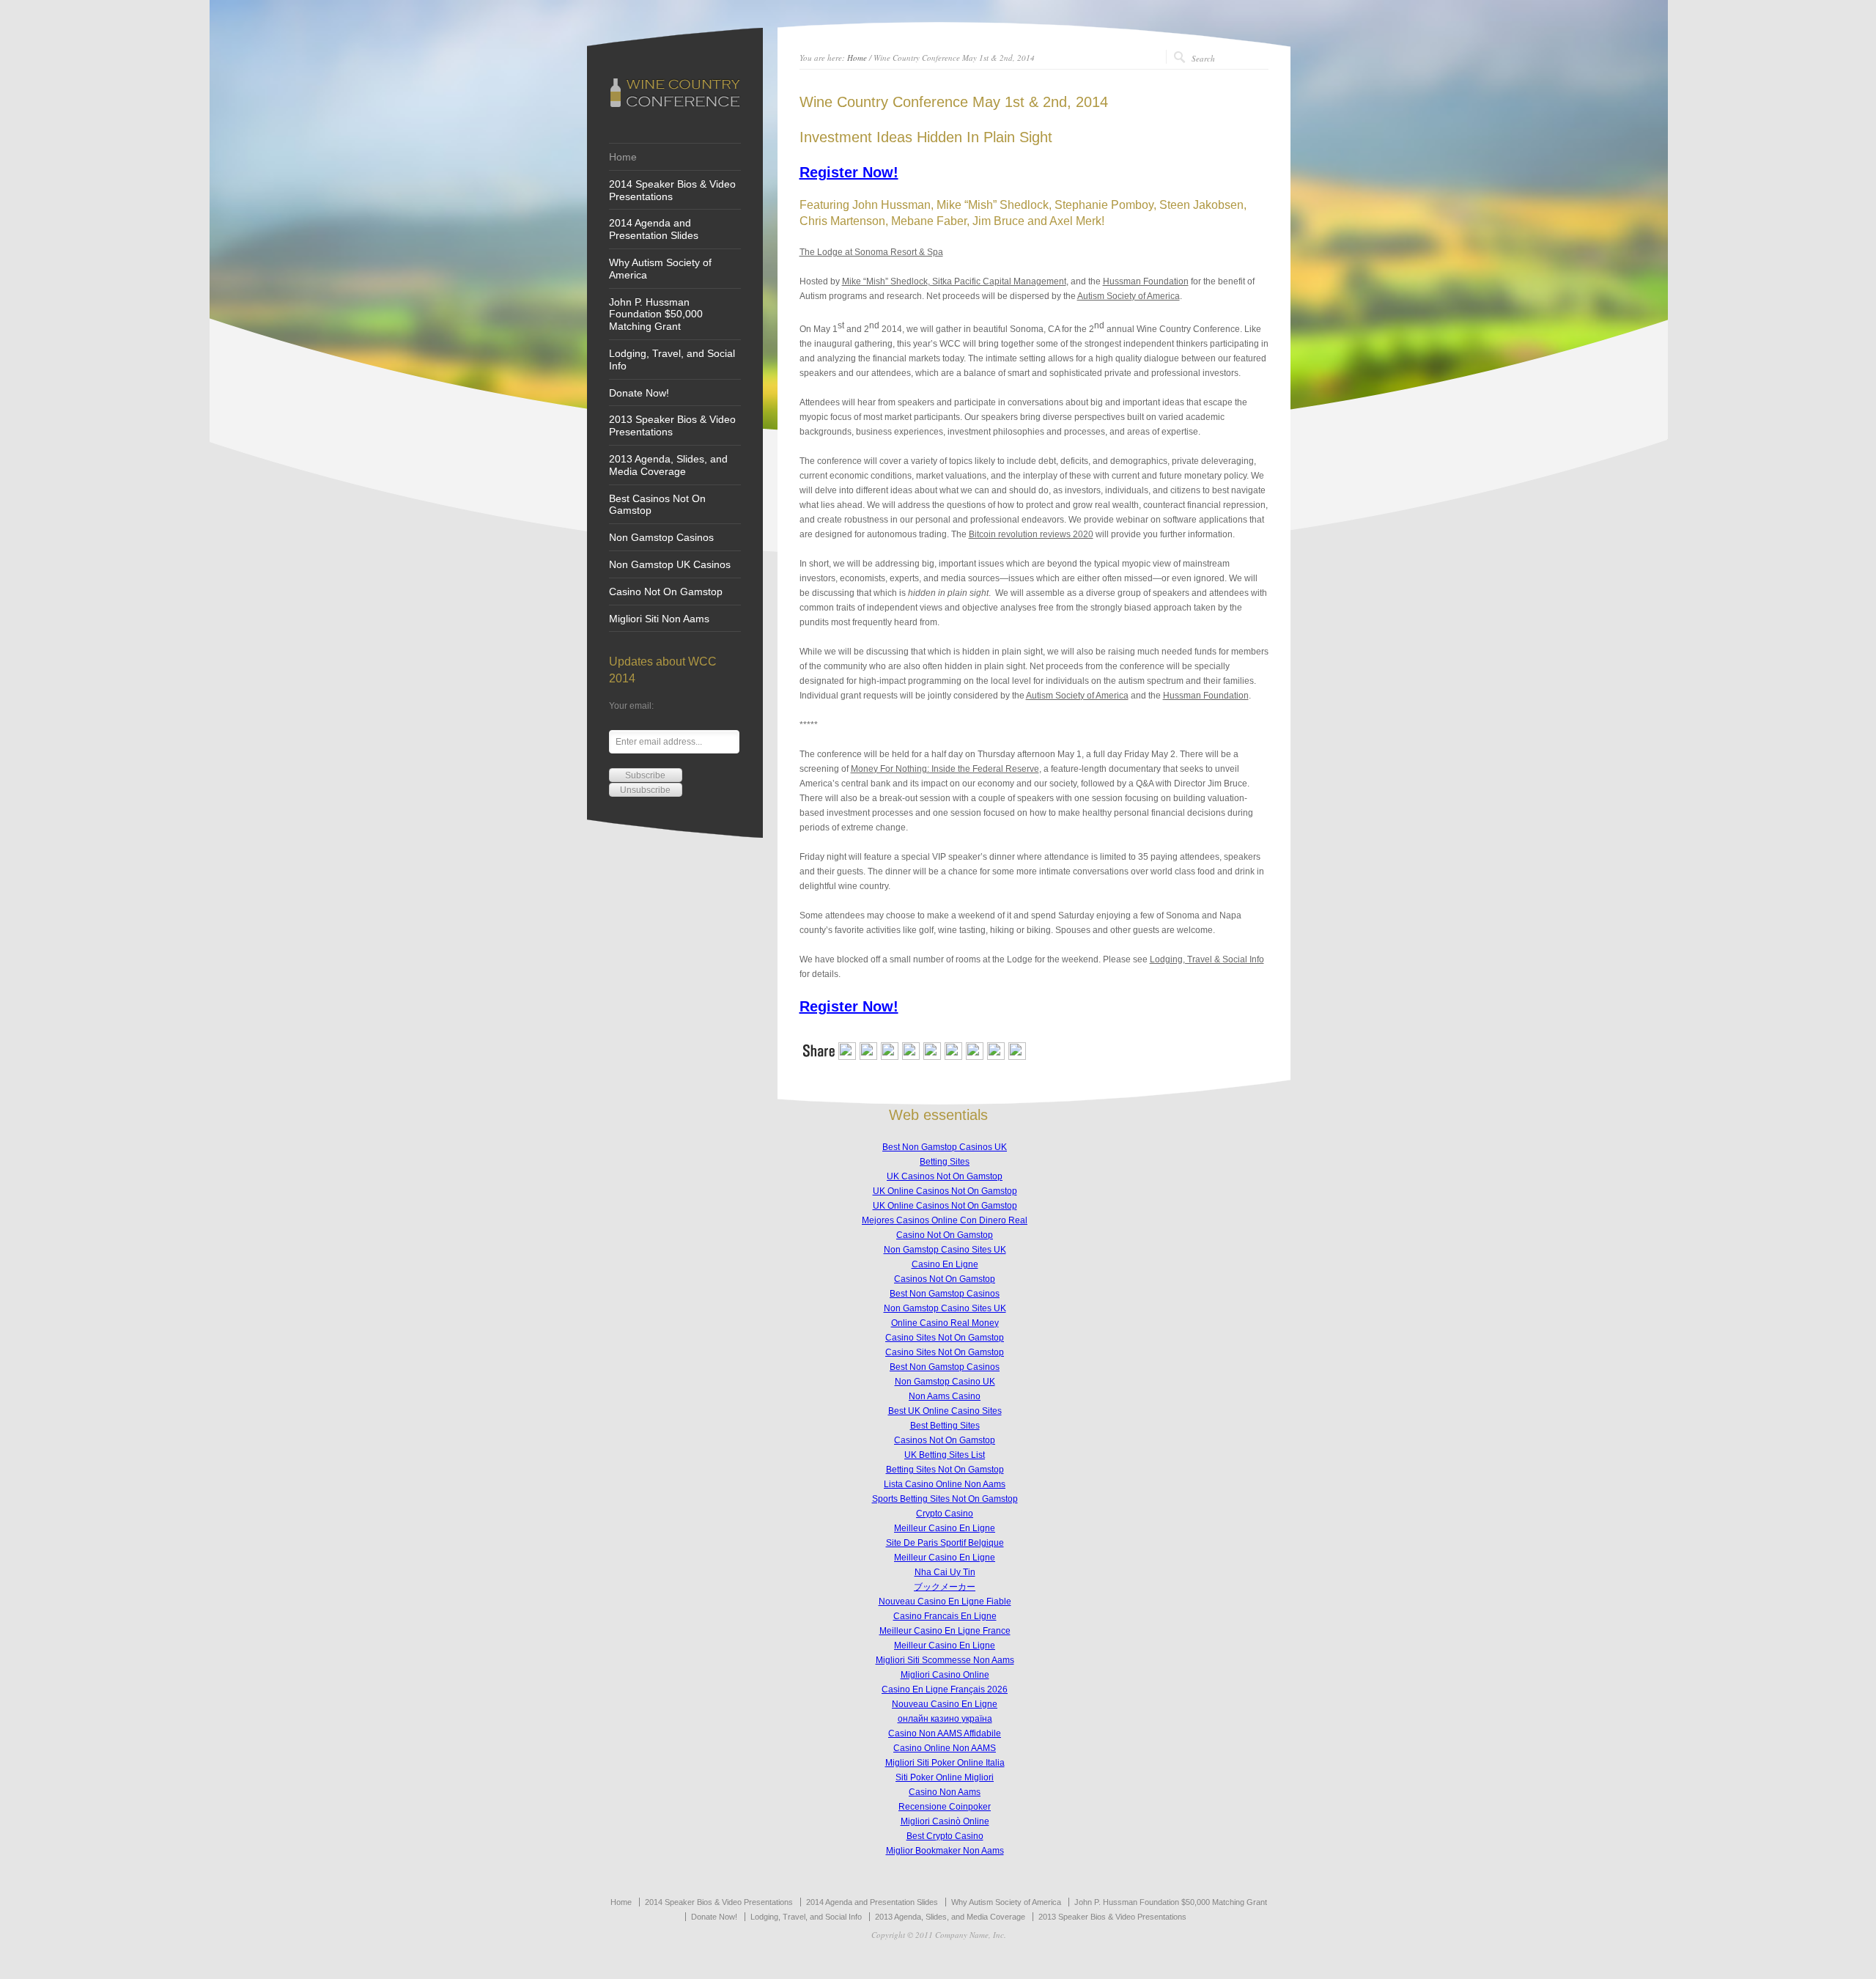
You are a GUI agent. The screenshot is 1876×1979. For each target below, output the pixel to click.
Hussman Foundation (1146, 281)
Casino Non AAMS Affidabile (945, 1733)
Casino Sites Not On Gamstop (945, 1338)
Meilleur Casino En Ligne (945, 1528)
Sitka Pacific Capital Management (998, 281)
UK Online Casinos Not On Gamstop (945, 1191)
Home (623, 157)
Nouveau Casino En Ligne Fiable (945, 1602)
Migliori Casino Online (945, 1675)
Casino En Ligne (945, 1264)
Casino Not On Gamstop (666, 592)
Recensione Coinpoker (945, 1807)
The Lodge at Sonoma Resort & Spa (871, 252)
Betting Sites (945, 1162)
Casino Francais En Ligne (945, 1616)
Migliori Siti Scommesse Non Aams (945, 1660)
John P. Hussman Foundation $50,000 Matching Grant (656, 314)
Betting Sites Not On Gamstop (945, 1470)
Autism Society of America (1129, 296)
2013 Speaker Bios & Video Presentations (672, 425)
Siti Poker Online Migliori (945, 1777)
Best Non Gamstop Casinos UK (945, 1147)
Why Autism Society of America (660, 269)
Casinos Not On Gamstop (945, 1279)
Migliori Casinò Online (945, 1821)
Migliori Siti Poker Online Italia (945, 1763)
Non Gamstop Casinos (661, 537)
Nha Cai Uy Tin (945, 1572)
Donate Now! (639, 393)
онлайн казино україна (945, 1719)
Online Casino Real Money (945, 1323)
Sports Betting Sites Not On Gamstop (945, 1499)
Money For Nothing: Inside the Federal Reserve (945, 769)
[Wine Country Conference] (675, 106)
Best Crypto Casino (945, 1836)
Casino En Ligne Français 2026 (945, 1689)
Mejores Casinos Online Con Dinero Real (945, 1220)
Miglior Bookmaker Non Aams (945, 1851)
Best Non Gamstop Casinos (945, 1294)
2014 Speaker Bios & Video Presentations (672, 190)
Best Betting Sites (945, 1426)
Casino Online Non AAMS (945, 1748)
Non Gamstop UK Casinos (670, 564)
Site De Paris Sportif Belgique (945, 1543)
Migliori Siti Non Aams (659, 619)
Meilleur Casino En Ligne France (945, 1631)
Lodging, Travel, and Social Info (672, 360)
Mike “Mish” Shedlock (885, 281)
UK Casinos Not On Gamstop (945, 1176)
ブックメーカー (945, 1587)
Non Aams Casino (945, 1396)
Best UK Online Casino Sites (945, 1411)
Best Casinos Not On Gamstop (657, 505)
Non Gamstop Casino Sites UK (945, 1250)
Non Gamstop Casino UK (945, 1382)
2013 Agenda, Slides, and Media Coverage (668, 465)
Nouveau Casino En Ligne (945, 1704)
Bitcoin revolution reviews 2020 (1031, 534)
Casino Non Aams (945, 1792)
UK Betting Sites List (945, 1455)
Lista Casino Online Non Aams (945, 1484)
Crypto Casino (945, 1514)
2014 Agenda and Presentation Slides (654, 229)
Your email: (631, 706)
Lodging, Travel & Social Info (1207, 959)
